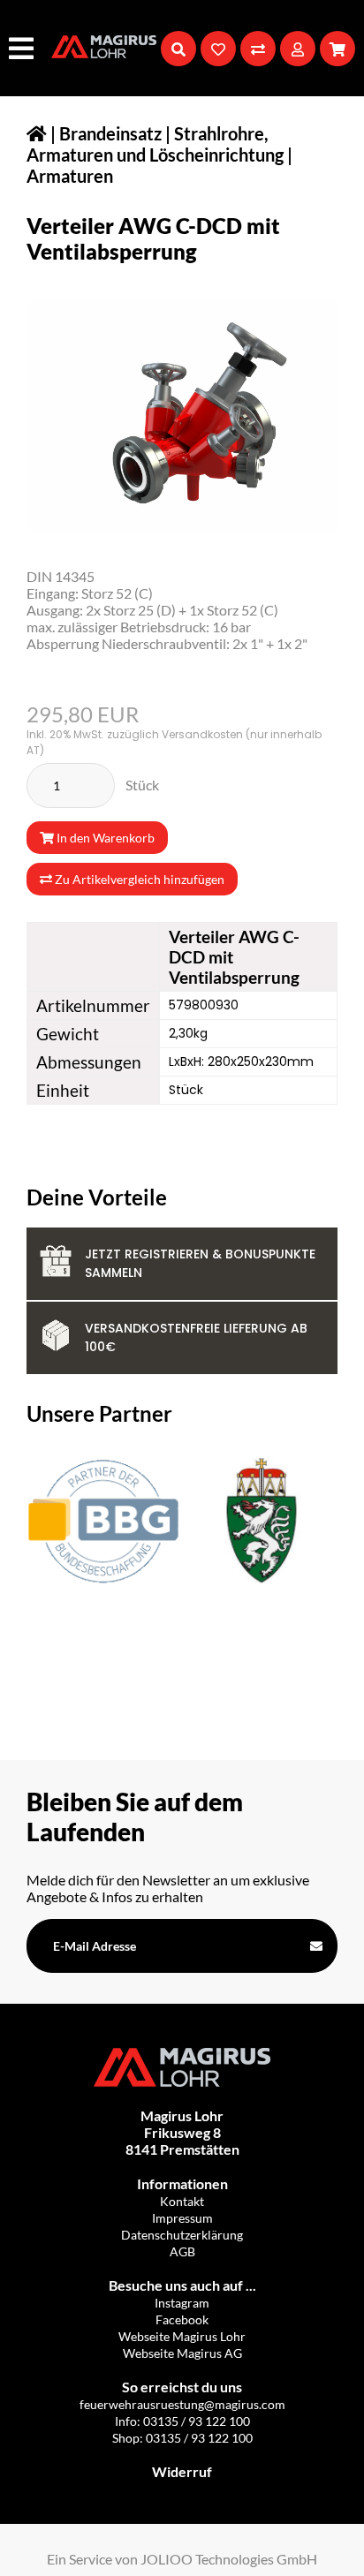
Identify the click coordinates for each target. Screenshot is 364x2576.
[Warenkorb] (337, 49)
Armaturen (70, 176)
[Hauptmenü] (23, 48)
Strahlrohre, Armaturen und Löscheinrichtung (155, 144)
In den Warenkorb (104, 838)
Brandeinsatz (110, 133)
